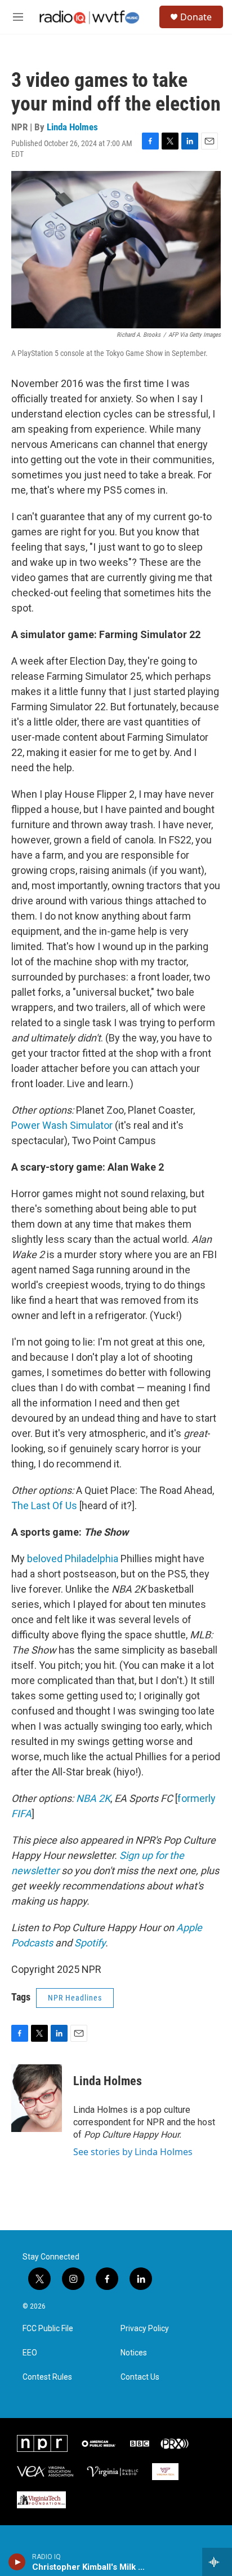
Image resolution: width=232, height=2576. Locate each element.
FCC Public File (48, 2329)
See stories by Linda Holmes (133, 2152)
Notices (134, 2353)
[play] (17, 2562)
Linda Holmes (72, 127)
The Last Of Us (44, 1505)
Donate (196, 17)
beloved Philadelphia (73, 1559)
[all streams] (217, 2562)
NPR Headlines (75, 1998)
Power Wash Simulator (62, 1125)
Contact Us (140, 2377)
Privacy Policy (145, 2329)
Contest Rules (47, 2377)
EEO (30, 2353)
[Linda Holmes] (37, 2098)
